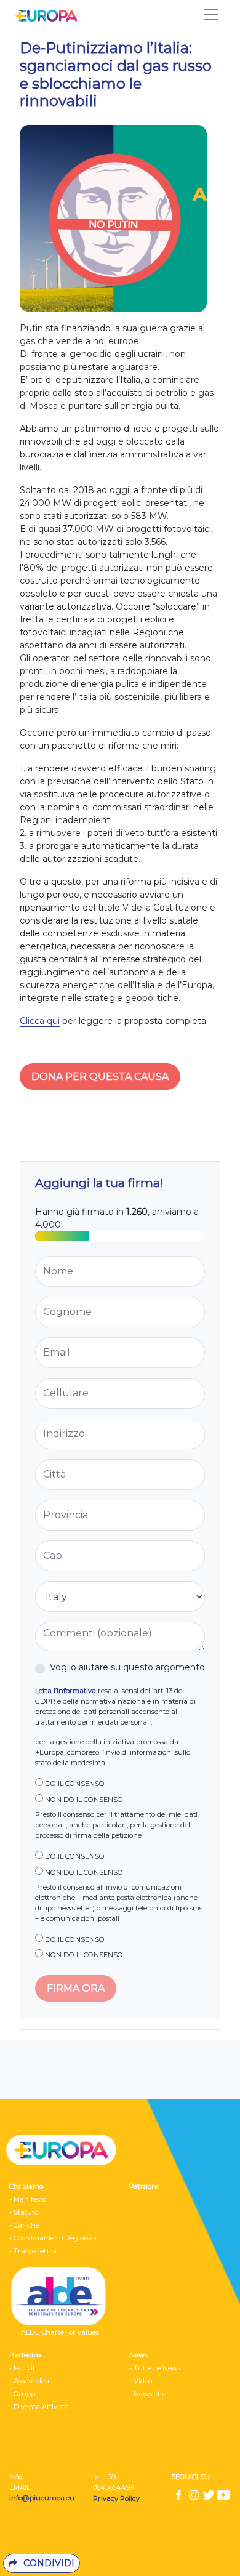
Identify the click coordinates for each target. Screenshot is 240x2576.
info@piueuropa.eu (42, 2498)
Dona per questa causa (100, 1077)
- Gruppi (23, 2394)
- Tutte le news (155, 2368)
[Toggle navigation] (211, 15)
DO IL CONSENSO (74, 1784)
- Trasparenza (33, 2251)
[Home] (43, 15)
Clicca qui (40, 1021)
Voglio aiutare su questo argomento (127, 1667)
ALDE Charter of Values (60, 2332)
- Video (141, 2381)
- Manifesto (28, 2199)
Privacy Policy (117, 2498)
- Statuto (24, 2212)
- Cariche (24, 2225)
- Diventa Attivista (39, 2407)
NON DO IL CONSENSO (83, 1800)
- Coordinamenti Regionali (53, 2238)
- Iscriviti (23, 2368)
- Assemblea (29, 2381)
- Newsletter (149, 2394)
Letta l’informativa (66, 1691)
